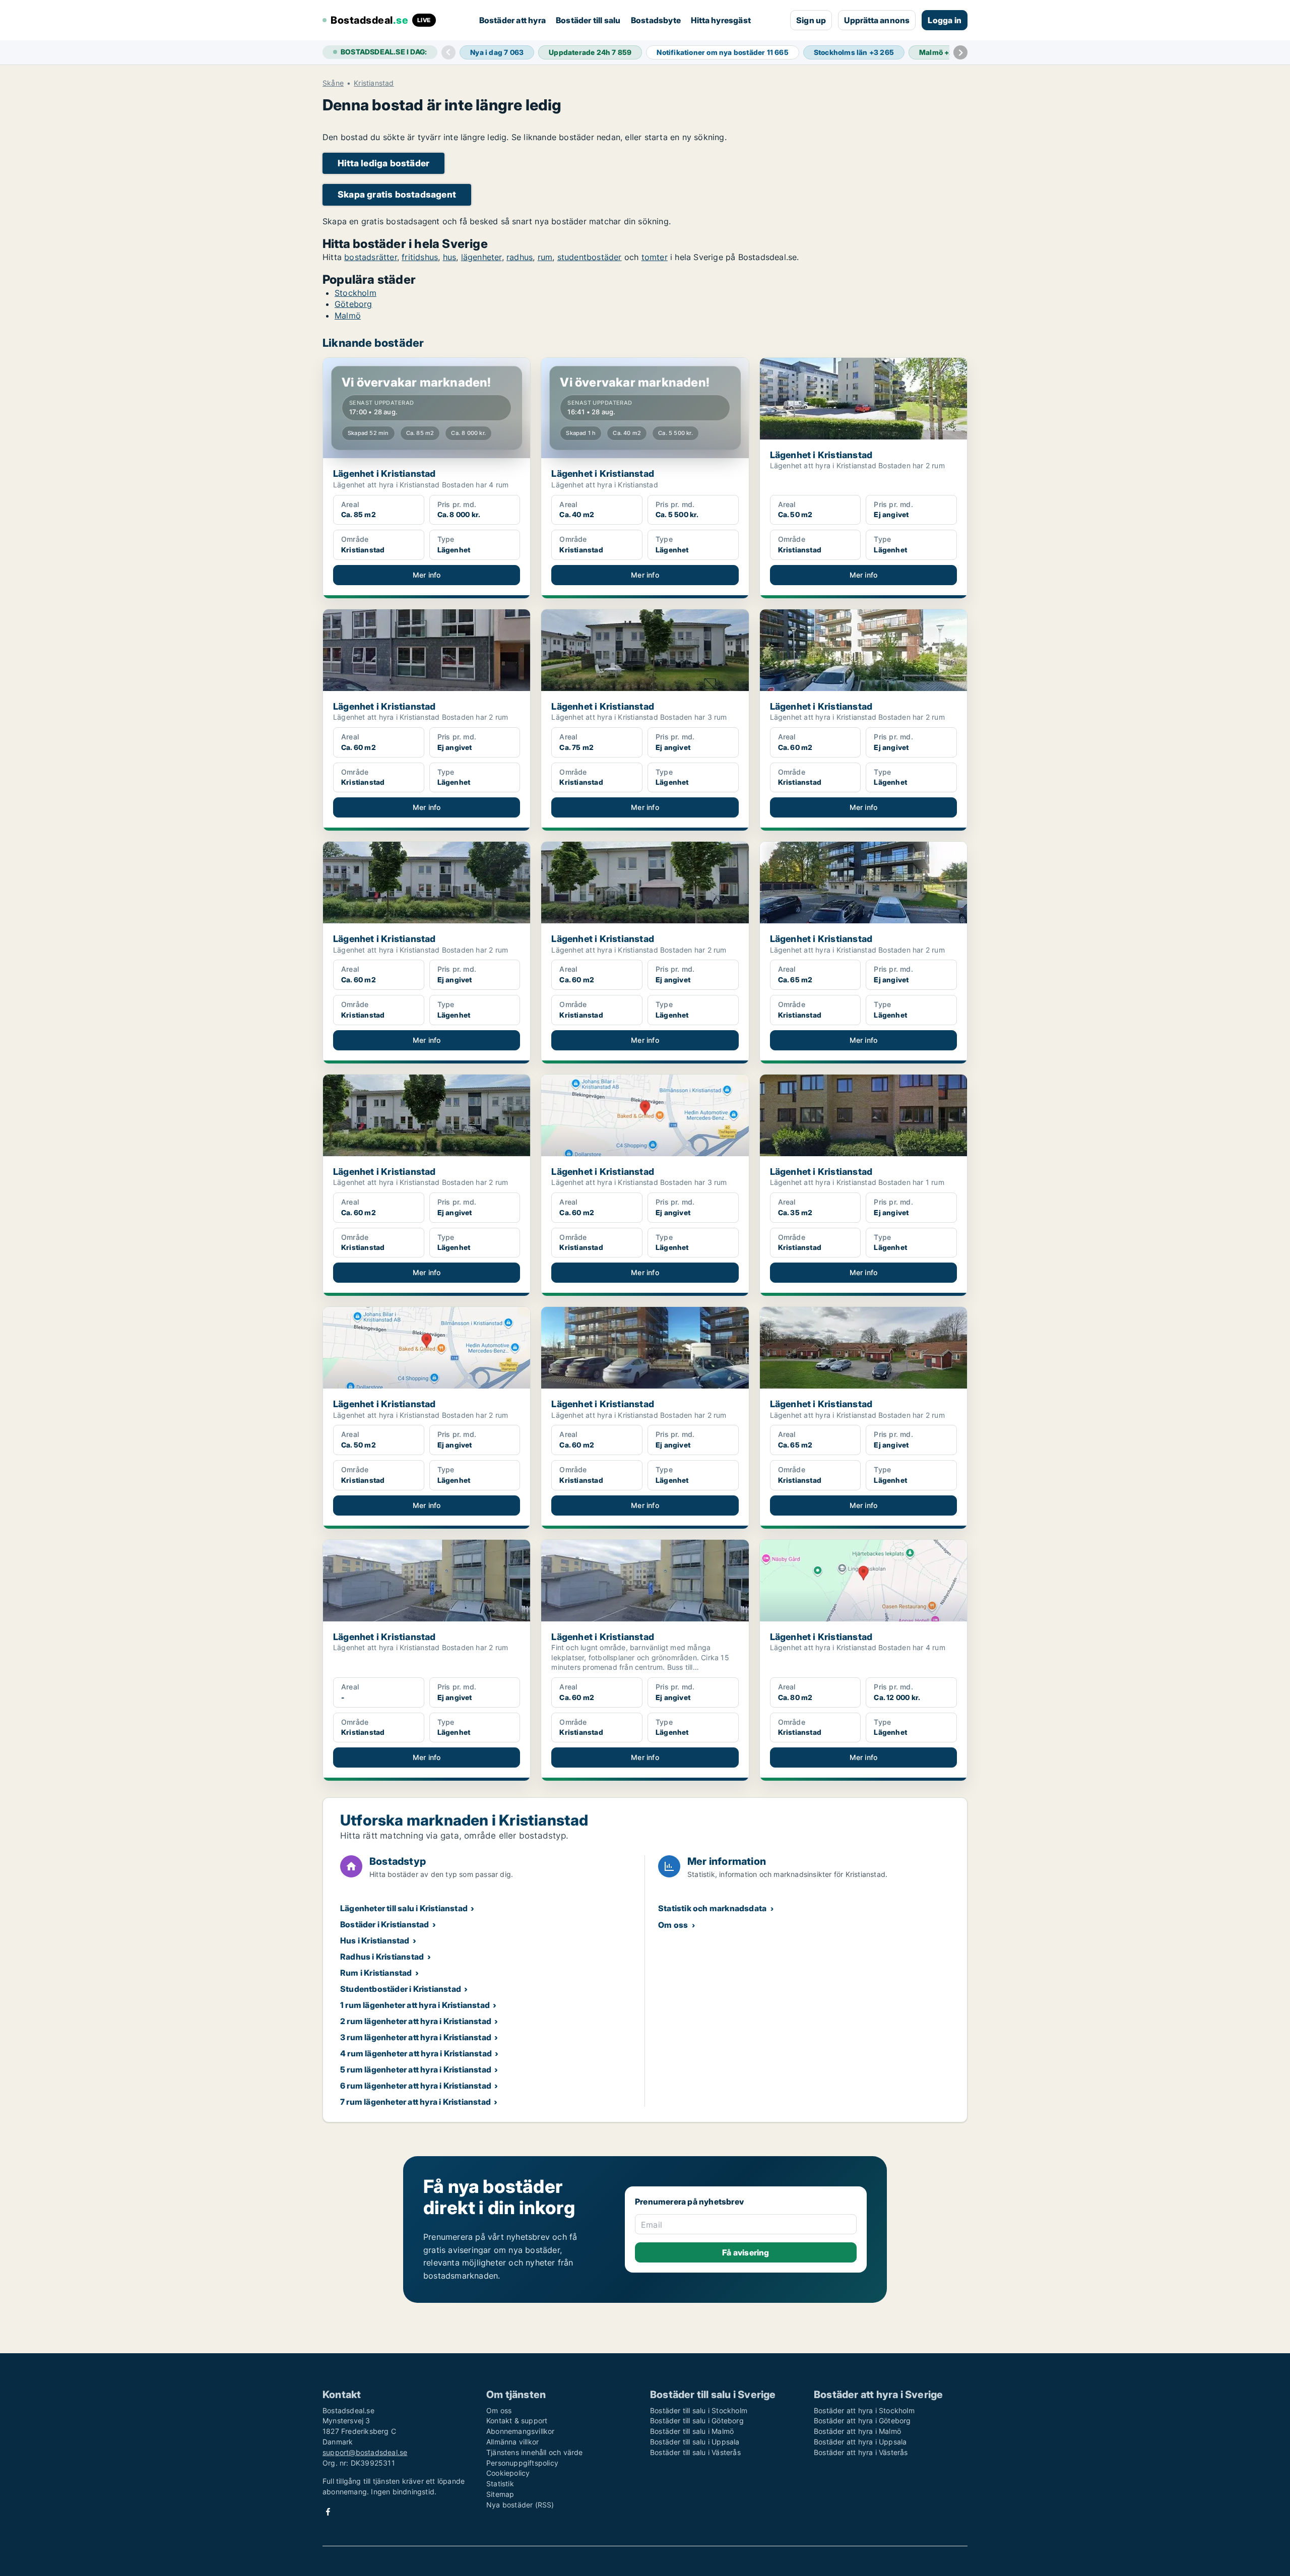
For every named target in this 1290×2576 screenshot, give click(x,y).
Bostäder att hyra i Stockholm (864, 2410)
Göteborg (353, 304)
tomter (655, 257)
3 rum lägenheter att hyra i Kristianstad (416, 2037)
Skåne (333, 83)
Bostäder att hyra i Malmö (857, 2431)
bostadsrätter (371, 257)
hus (450, 257)
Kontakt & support (517, 2421)
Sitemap (500, 2494)
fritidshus (420, 257)
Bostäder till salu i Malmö (692, 2431)
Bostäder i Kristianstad (385, 1924)
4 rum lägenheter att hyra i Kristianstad (416, 2053)
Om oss (673, 1925)
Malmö (348, 316)
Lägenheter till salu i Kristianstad (404, 1908)
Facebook (328, 2512)
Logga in (945, 20)
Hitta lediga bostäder (383, 163)
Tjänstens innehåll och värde (535, 2452)
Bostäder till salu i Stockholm (699, 2410)
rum (545, 257)
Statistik (500, 2484)
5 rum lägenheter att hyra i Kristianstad (416, 2069)
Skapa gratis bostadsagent (397, 194)
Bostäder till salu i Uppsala (695, 2442)
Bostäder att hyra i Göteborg (862, 2421)
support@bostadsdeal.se (365, 2452)
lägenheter (481, 257)
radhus (520, 257)
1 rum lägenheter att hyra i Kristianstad (415, 2005)
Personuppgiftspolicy (522, 2463)
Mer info (427, 575)
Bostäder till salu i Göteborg (697, 2421)
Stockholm (356, 293)
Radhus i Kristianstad (382, 1957)
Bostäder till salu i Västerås (695, 2452)
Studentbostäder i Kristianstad (401, 1989)
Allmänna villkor (512, 2442)
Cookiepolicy (508, 2473)
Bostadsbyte (656, 20)
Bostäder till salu (588, 20)
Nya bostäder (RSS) (520, 2505)
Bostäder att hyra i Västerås (861, 2452)
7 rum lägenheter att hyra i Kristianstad (415, 2102)
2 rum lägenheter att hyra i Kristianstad (416, 2021)
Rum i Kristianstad (376, 1973)
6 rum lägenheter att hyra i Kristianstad (416, 2086)
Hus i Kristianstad (375, 1940)
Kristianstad (374, 83)
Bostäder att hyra (512, 20)
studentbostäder (590, 257)
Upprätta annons (877, 20)
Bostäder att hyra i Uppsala (860, 2442)
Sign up (811, 20)
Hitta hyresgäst (721, 20)
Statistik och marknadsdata (712, 1908)
